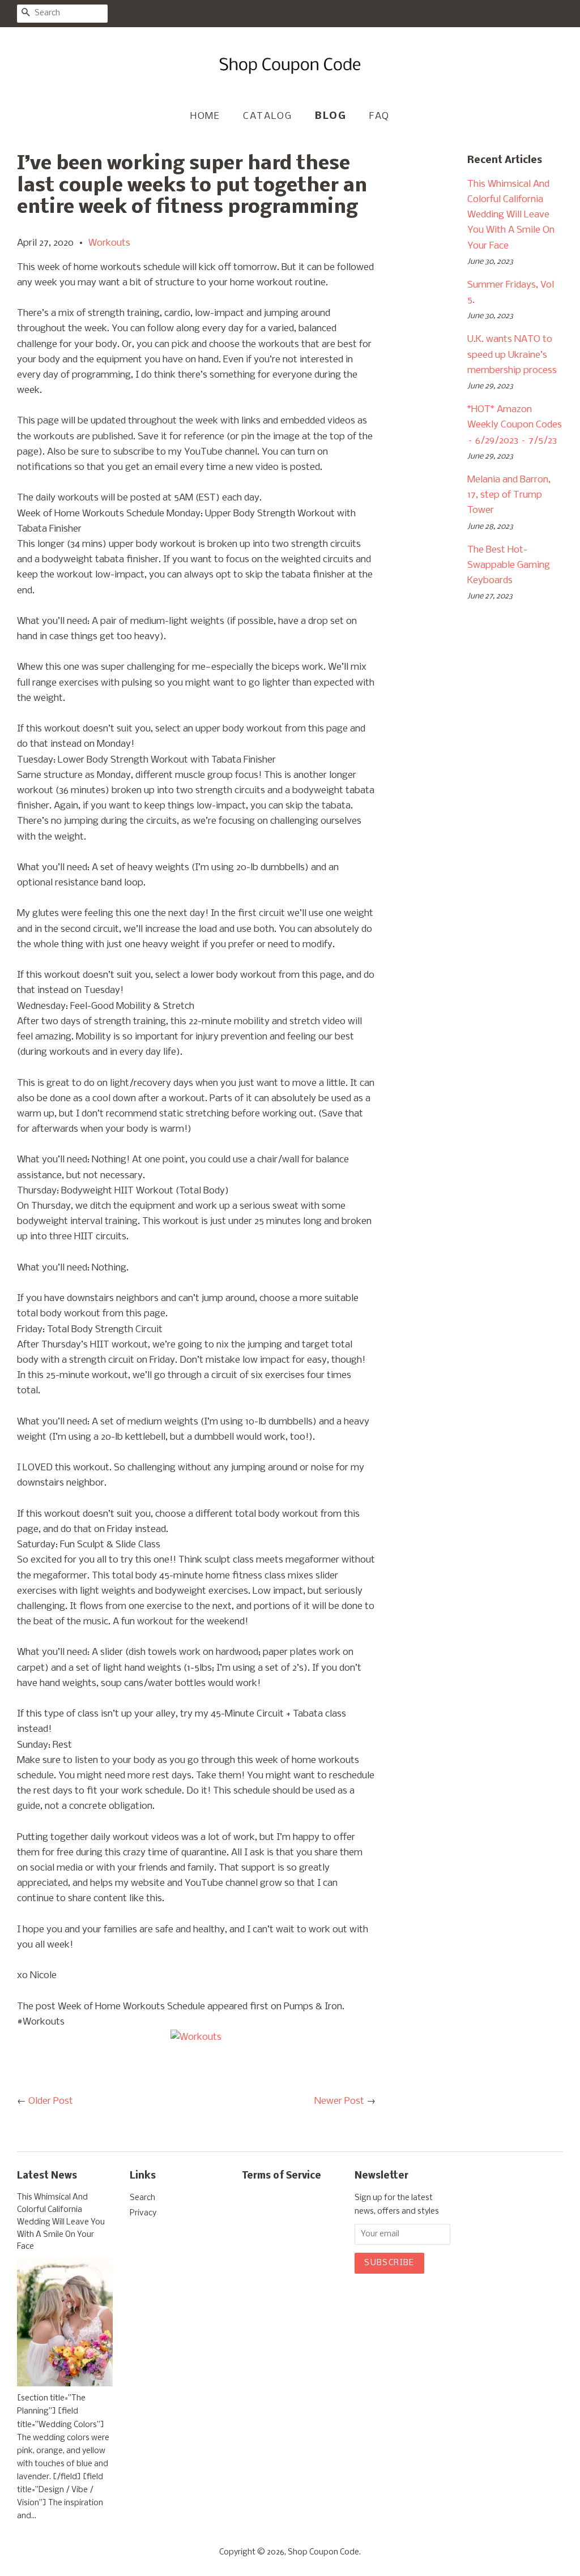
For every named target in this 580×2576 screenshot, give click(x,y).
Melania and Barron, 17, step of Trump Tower (509, 495)
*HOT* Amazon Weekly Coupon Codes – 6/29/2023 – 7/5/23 (515, 425)
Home (205, 116)
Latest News (47, 2176)
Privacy (143, 2213)
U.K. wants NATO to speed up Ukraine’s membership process (512, 355)
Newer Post (339, 2101)
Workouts (109, 243)
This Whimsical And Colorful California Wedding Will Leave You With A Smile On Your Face (511, 215)
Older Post (51, 2101)
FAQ (379, 116)
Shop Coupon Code (323, 2553)
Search (142, 2198)
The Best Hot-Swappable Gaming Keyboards (509, 565)
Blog (330, 116)
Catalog (267, 116)
